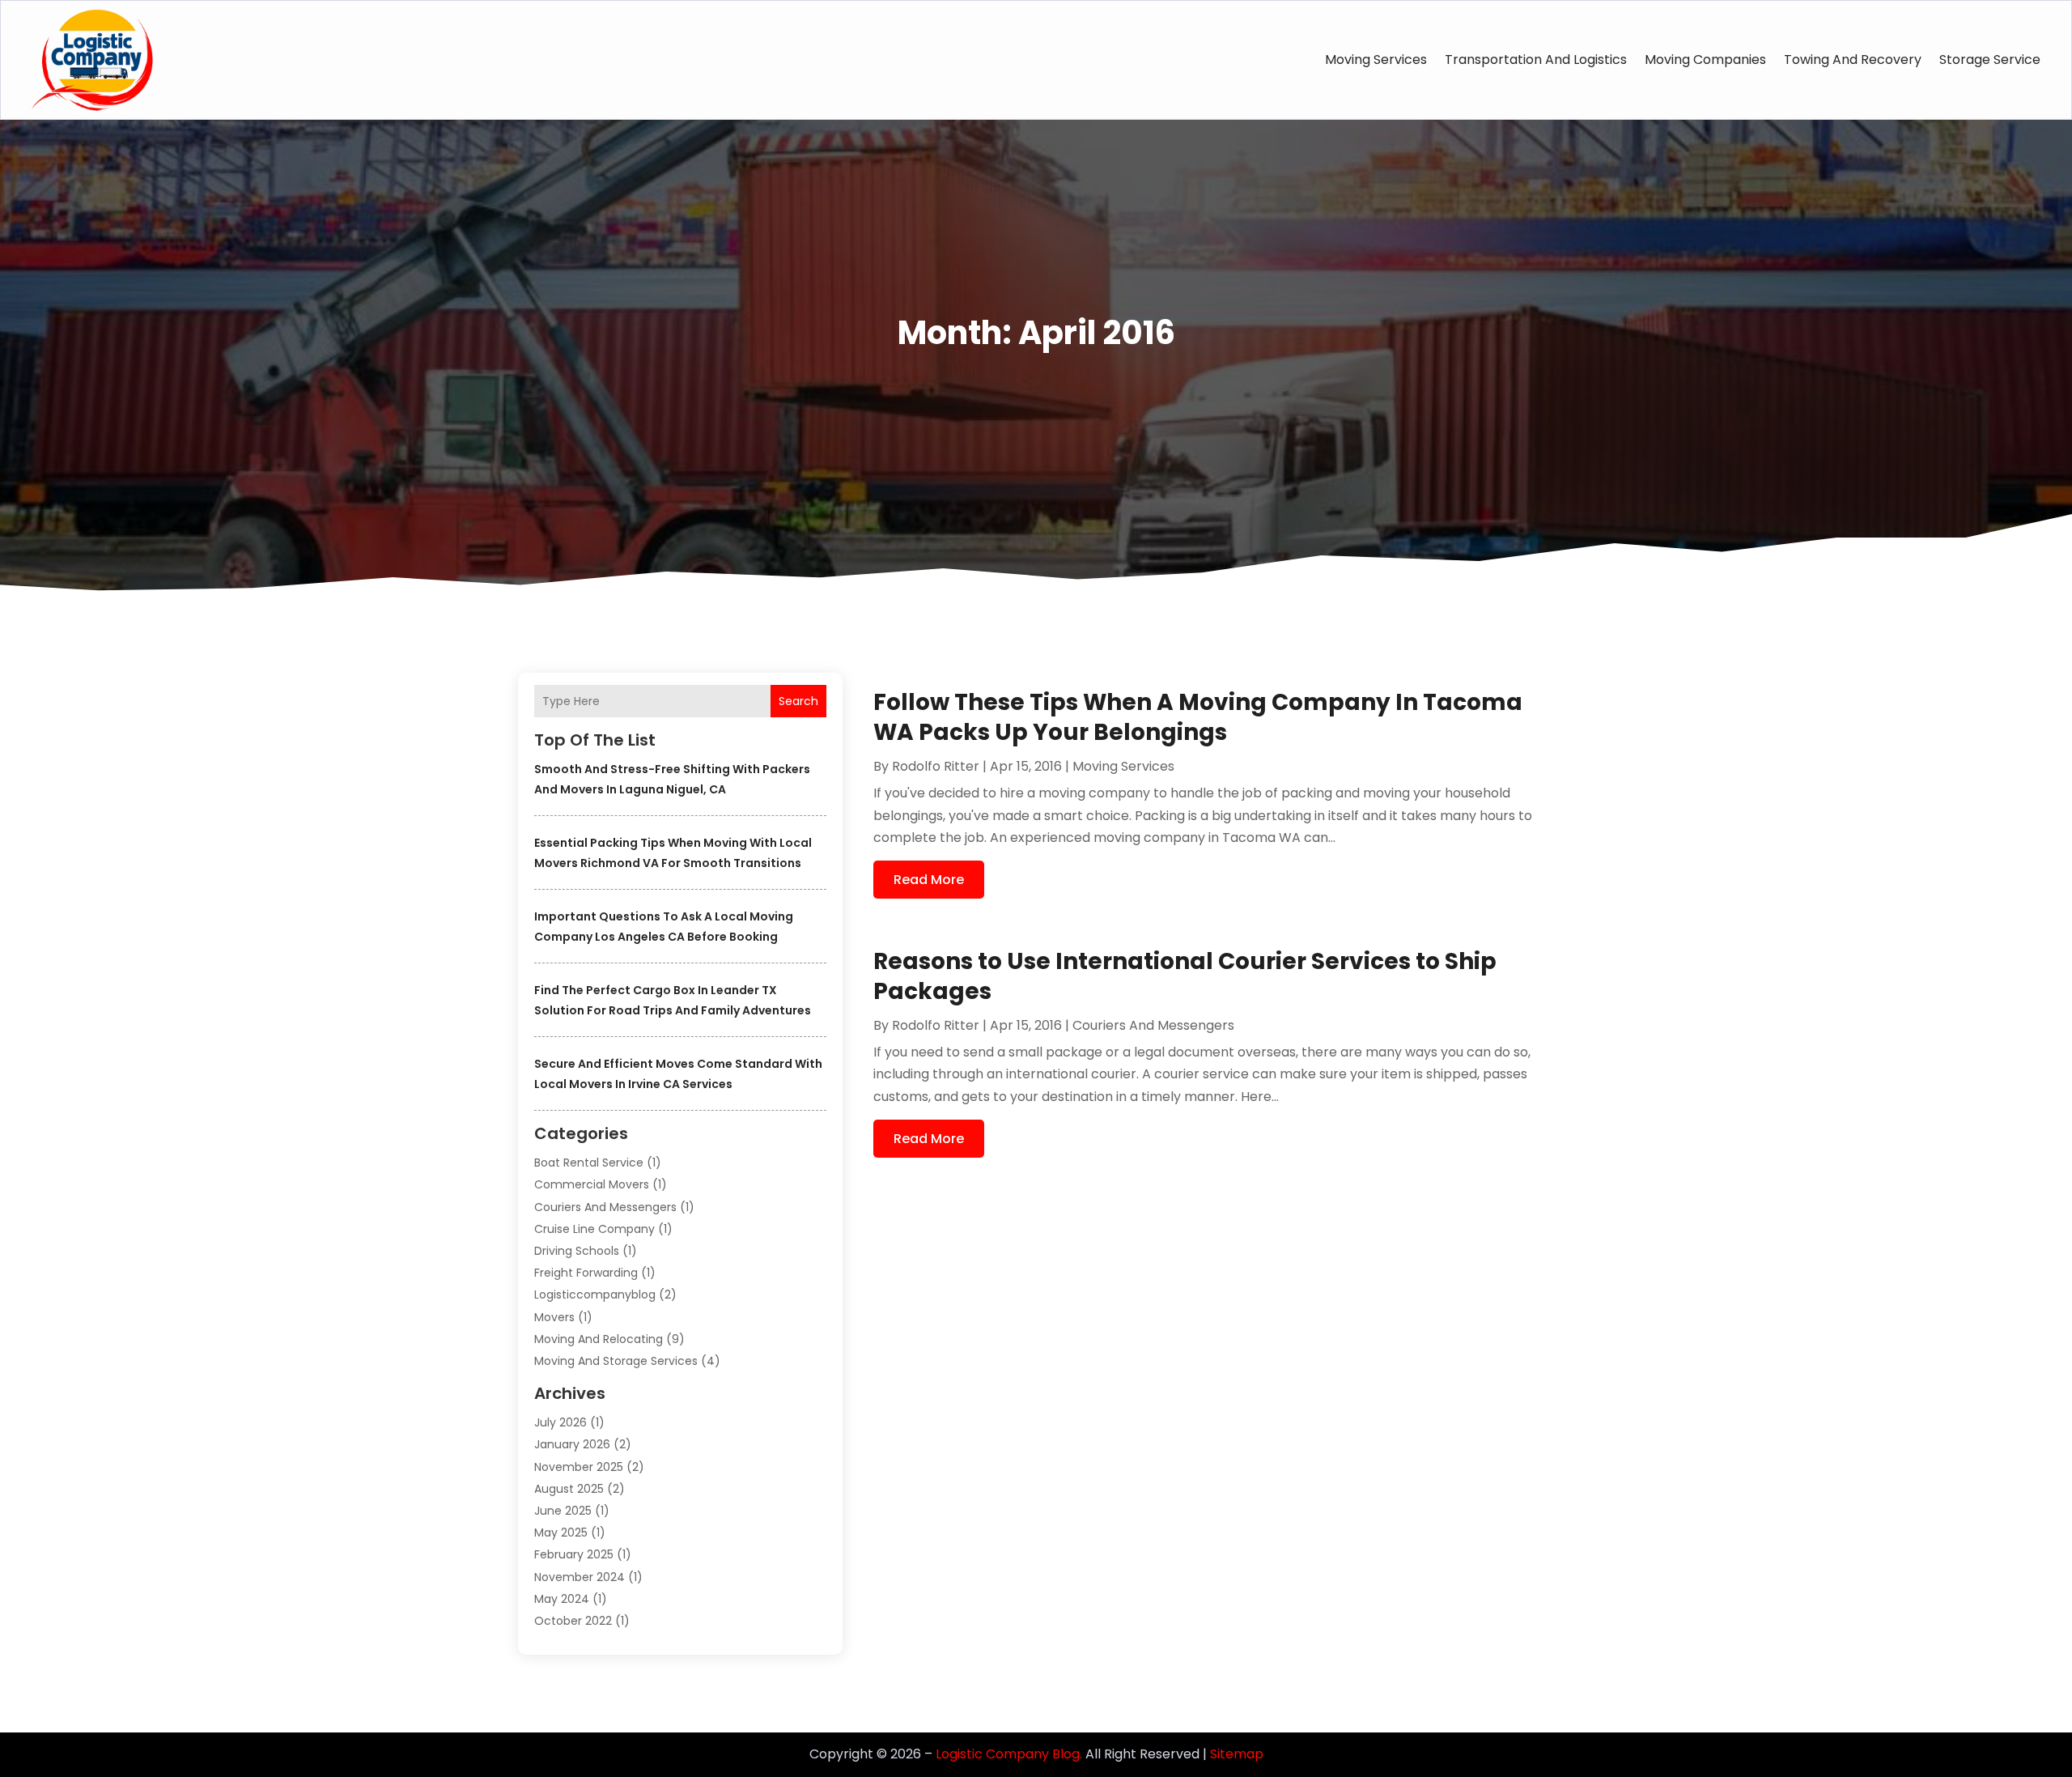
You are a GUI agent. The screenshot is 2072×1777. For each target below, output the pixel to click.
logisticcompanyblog (595, 1294)
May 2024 (562, 1599)
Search (798, 701)
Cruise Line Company (594, 1229)
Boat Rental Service (589, 1163)
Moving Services (1376, 60)
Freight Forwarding (586, 1273)
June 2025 (563, 1511)
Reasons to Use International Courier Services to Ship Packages (1185, 976)
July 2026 (560, 1422)
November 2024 (580, 1577)
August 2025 (569, 1489)
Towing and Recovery (1853, 60)
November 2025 (579, 1467)
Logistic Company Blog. (1009, 1754)
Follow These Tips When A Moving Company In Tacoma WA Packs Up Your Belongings (1198, 717)
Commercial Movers (592, 1184)
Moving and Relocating (599, 1339)
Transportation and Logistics (1536, 60)
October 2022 (573, 1621)
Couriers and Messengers (605, 1207)
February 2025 (574, 1554)
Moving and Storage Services (616, 1361)
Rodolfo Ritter (936, 766)
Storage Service (1990, 60)
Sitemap (1237, 1754)
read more (929, 880)
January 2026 (572, 1444)
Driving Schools (577, 1251)
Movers (554, 1317)
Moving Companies (1705, 60)
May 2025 (561, 1533)
